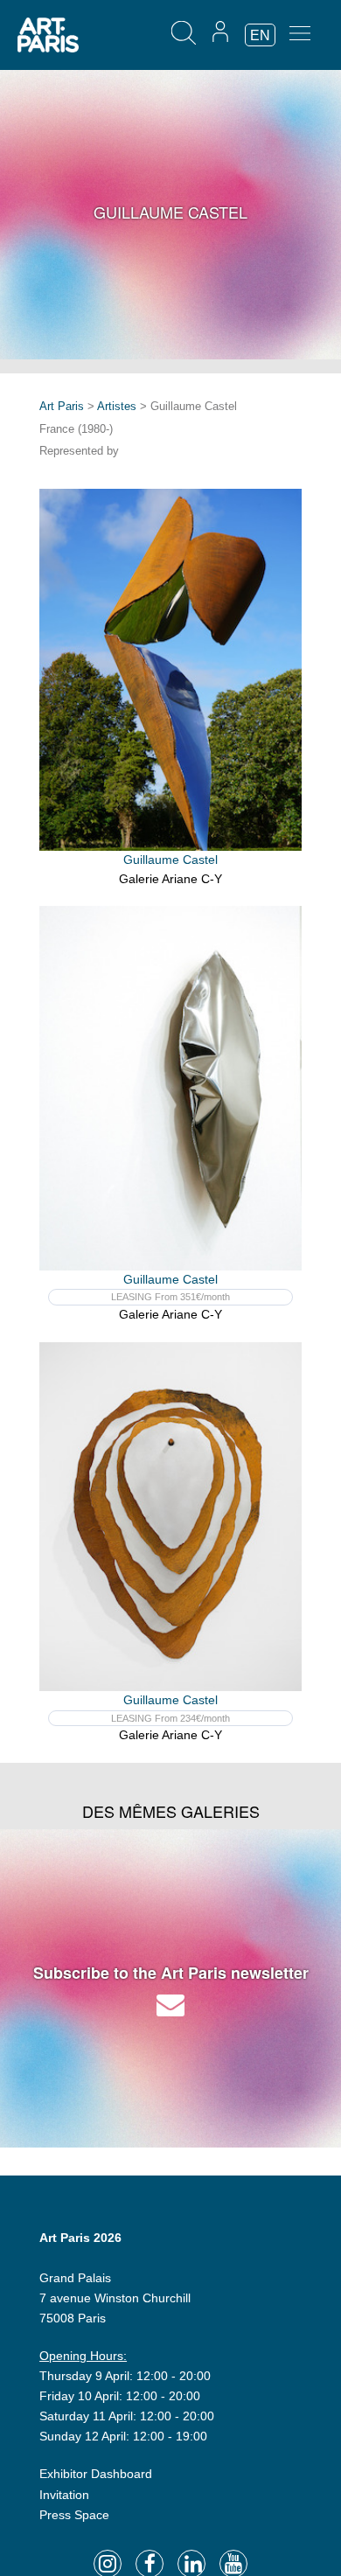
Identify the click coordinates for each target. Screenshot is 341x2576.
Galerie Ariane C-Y (170, 879)
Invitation (64, 2495)
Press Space (74, 2515)
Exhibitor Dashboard (96, 2474)
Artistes (117, 406)
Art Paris (62, 406)
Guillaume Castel (170, 860)
